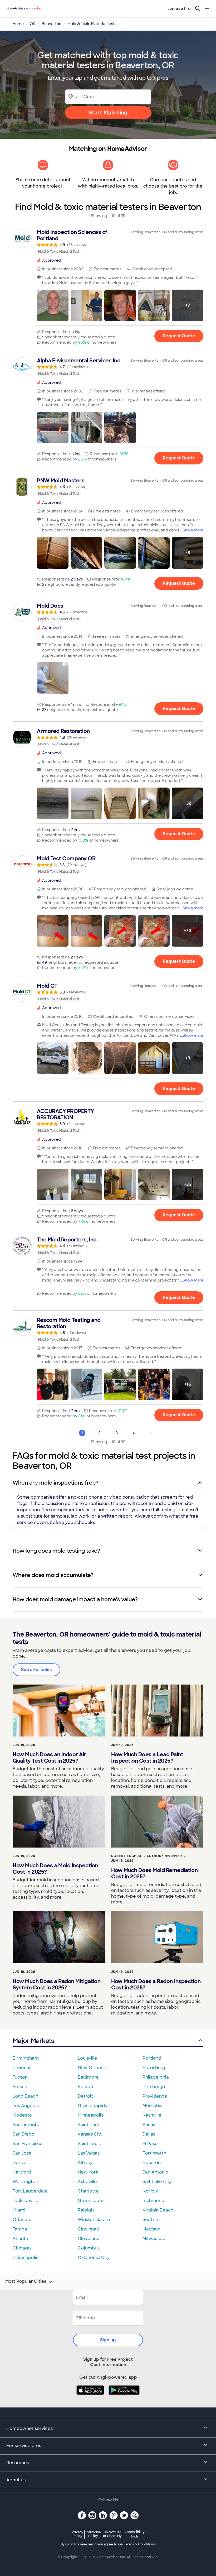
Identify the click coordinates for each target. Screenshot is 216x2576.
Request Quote (179, 336)
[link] (108, 242)
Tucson (20, 2077)
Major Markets (33, 2041)
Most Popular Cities (26, 2281)
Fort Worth (154, 2153)
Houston (152, 2163)
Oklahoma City (94, 2258)
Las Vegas (89, 2153)
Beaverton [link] (51, 24)
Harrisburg (154, 2068)
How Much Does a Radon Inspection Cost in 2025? (156, 1984)
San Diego (24, 2134)
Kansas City (90, 2134)
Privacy (77, 2534)
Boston (85, 2087)
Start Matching (108, 113)
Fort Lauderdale (30, 2191)
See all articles (36, 1670)
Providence (155, 2096)
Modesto (22, 2115)
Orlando (21, 2220)
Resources (18, 2463)
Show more (193, 530)
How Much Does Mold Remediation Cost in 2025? (154, 1873)
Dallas (149, 2134)
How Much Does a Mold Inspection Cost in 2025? (55, 1869)
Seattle (150, 2220)
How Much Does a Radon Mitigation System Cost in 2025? (57, 1984)
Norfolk (150, 2191)
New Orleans (92, 2068)
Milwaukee (154, 2239)
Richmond (153, 2201)
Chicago (22, 2248)
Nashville (152, 2115)
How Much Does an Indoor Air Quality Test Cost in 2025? (49, 1758)
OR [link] (33, 24)
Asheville (87, 2182)
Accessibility (134, 2534)
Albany (85, 2163)
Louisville (87, 2058)
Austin (149, 2125)
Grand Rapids (92, 2106)
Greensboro (91, 2201)
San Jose (22, 2153)
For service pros (24, 2446)
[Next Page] (151, 1433)
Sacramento (26, 2125)
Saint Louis (89, 2144)
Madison (151, 2229)
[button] (53, 305)
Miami (19, 2210)
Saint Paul (88, 2125)
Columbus (89, 2248)
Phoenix (21, 2068)
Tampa (20, 2229)
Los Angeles (26, 2106)
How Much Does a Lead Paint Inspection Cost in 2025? (147, 1758)
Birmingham (26, 2058)
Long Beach (25, 2096)
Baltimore (88, 2077)
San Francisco (28, 2144)
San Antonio (156, 2172)
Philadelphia (156, 2077)
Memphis (152, 2106)
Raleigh (86, 2210)
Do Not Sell (112, 2534)
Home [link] (18, 24)
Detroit (85, 2096)
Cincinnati (89, 2229)
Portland (152, 2058)
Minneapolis (90, 2115)
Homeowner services (30, 2428)
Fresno (20, 2087)
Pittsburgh (154, 2087)
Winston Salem (94, 2220)
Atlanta (20, 2239)
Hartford (22, 2172)
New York (88, 2172)
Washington (25, 2182)
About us (16, 2480)
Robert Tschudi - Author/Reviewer (147, 1856)
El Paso (150, 2144)
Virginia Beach (158, 2210)
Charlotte (88, 2191)
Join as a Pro (179, 8)
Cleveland (89, 2239)
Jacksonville (26, 2201)
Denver (21, 2163)
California (93, 2534)
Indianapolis (25, 2258)
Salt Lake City (157, 2182)
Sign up (108, 2340)
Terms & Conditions (140, 2544)
